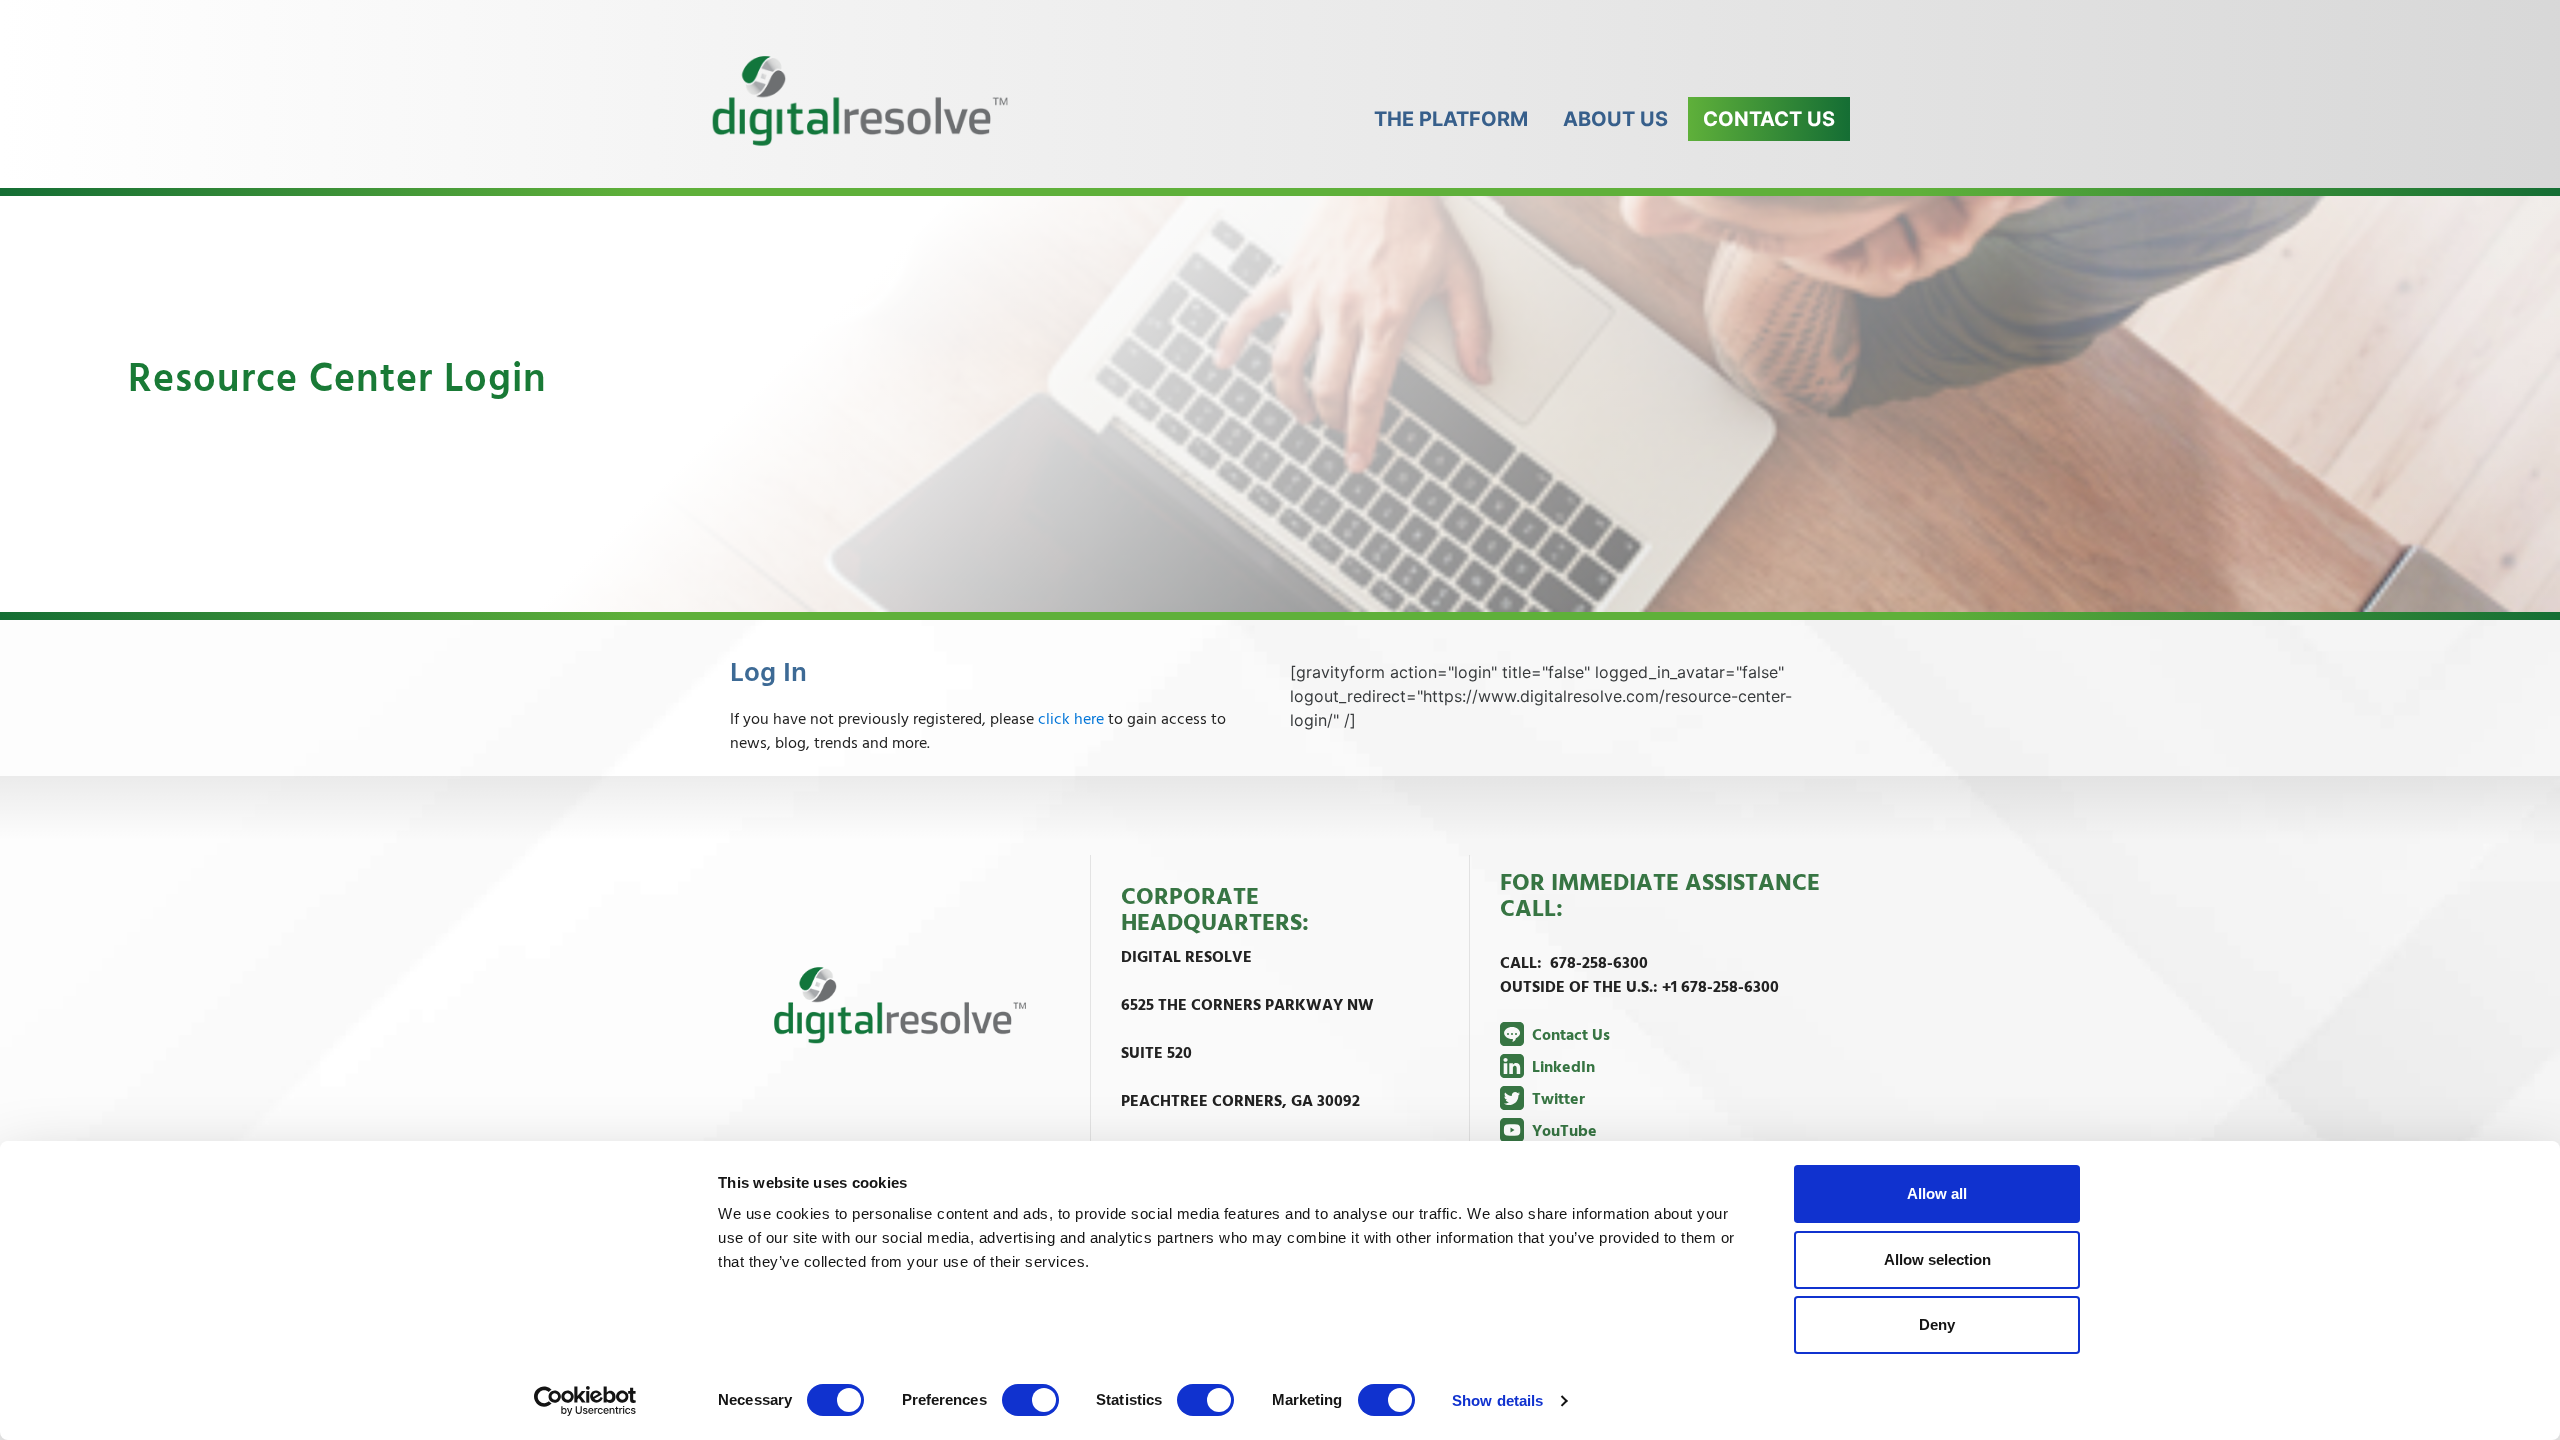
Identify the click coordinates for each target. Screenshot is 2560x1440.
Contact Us (1769, 119)
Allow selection (1937, 1259)
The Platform (1451, 119)
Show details (1497, 1400)
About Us (1615, 119)
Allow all (1937, 1193)
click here (1071, 720)
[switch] (1031, 1400)
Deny (1937, 1324)
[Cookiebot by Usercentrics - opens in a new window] (585, 1401)
